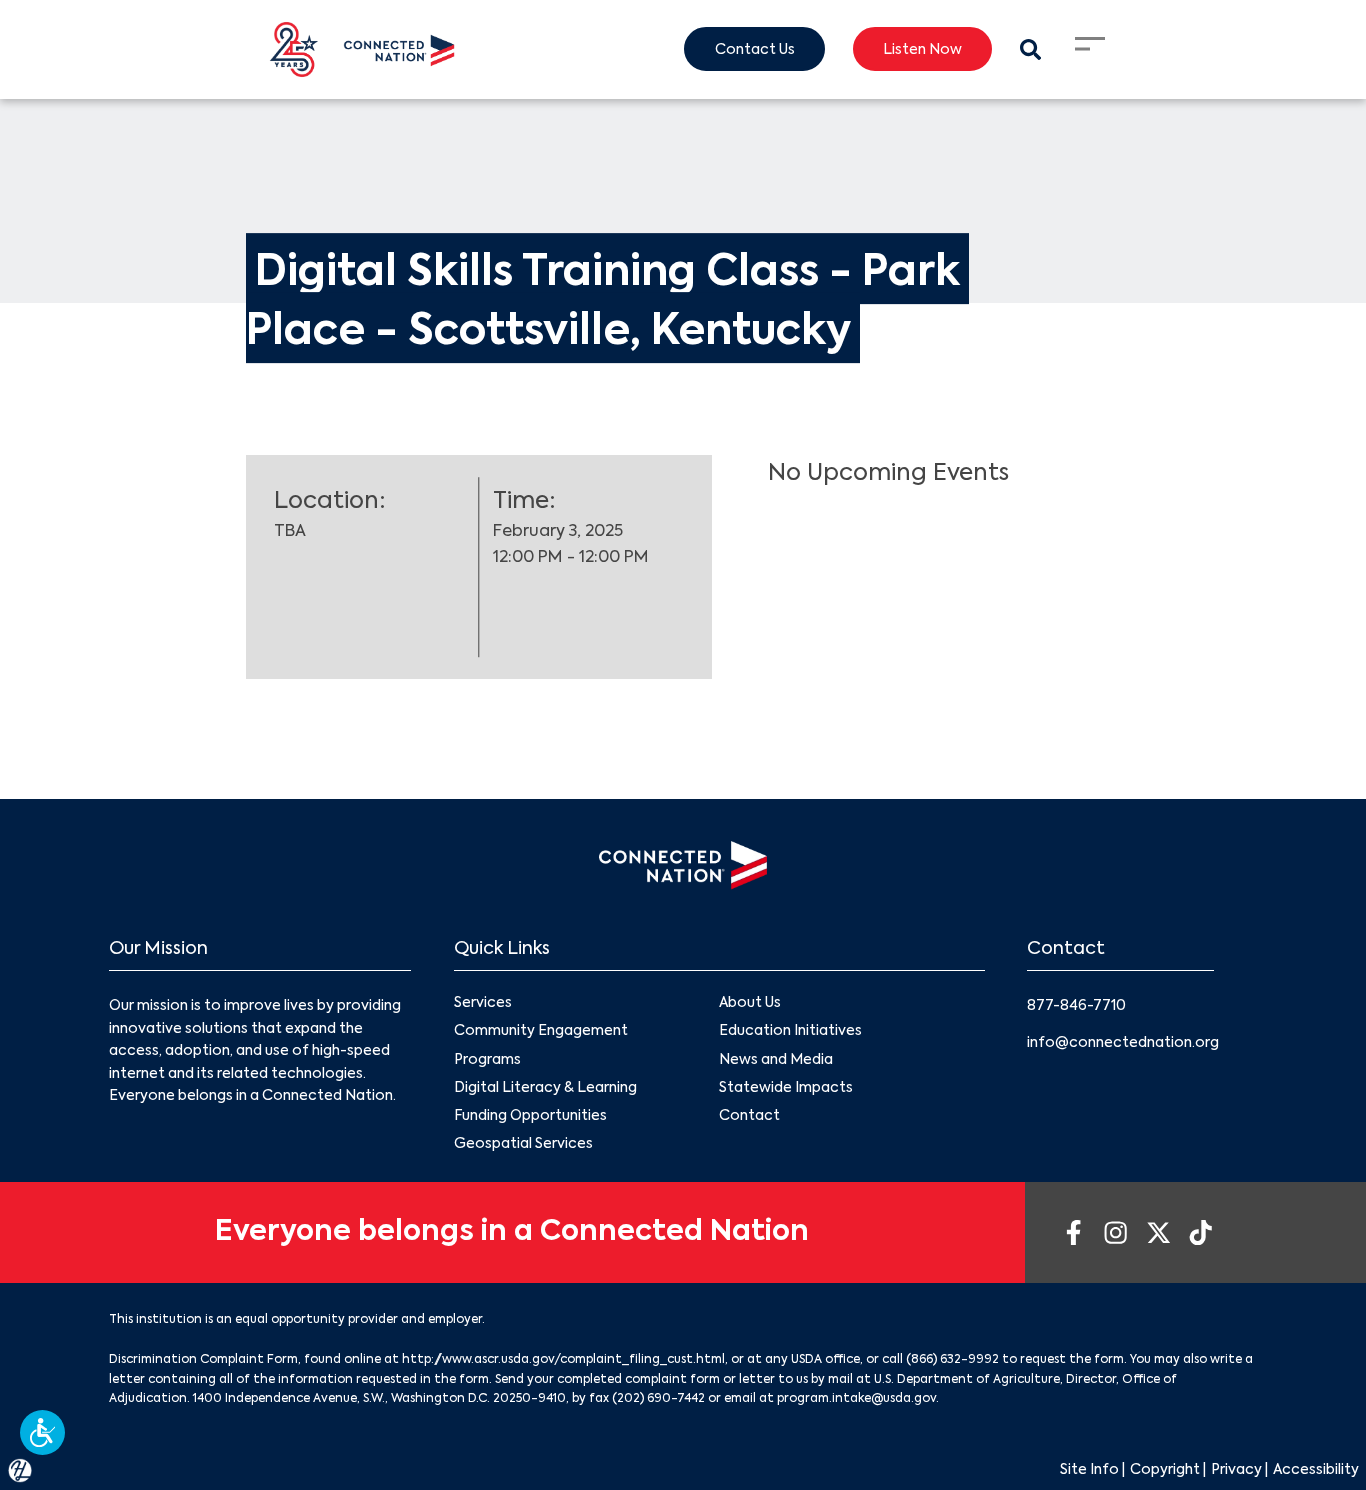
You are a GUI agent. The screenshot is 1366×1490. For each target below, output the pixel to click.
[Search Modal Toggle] (1030, 49)
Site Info (1089, 1470)
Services (483, 1003)
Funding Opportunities (530, 1116)
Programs (487, 1060)
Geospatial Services (523, 1144)
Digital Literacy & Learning (545, 1088)
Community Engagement (541, 1031)
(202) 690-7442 (658, 1399)
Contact (749, 1116)
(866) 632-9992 (952, 1360)
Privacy (1236, 1470)
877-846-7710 (1076, 1006)
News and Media (776, 1060)
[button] (42, 1432)
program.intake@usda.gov (856, 1399)
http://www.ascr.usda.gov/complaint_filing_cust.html (563, 1360)
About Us (750, 1003)
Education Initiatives (790, 1031)
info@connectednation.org (1123, 1043)
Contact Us (755, 50)
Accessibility (1316, 1470)
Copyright (1165, 1470)
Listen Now (922, 50)
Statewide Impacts (786, 1088)
